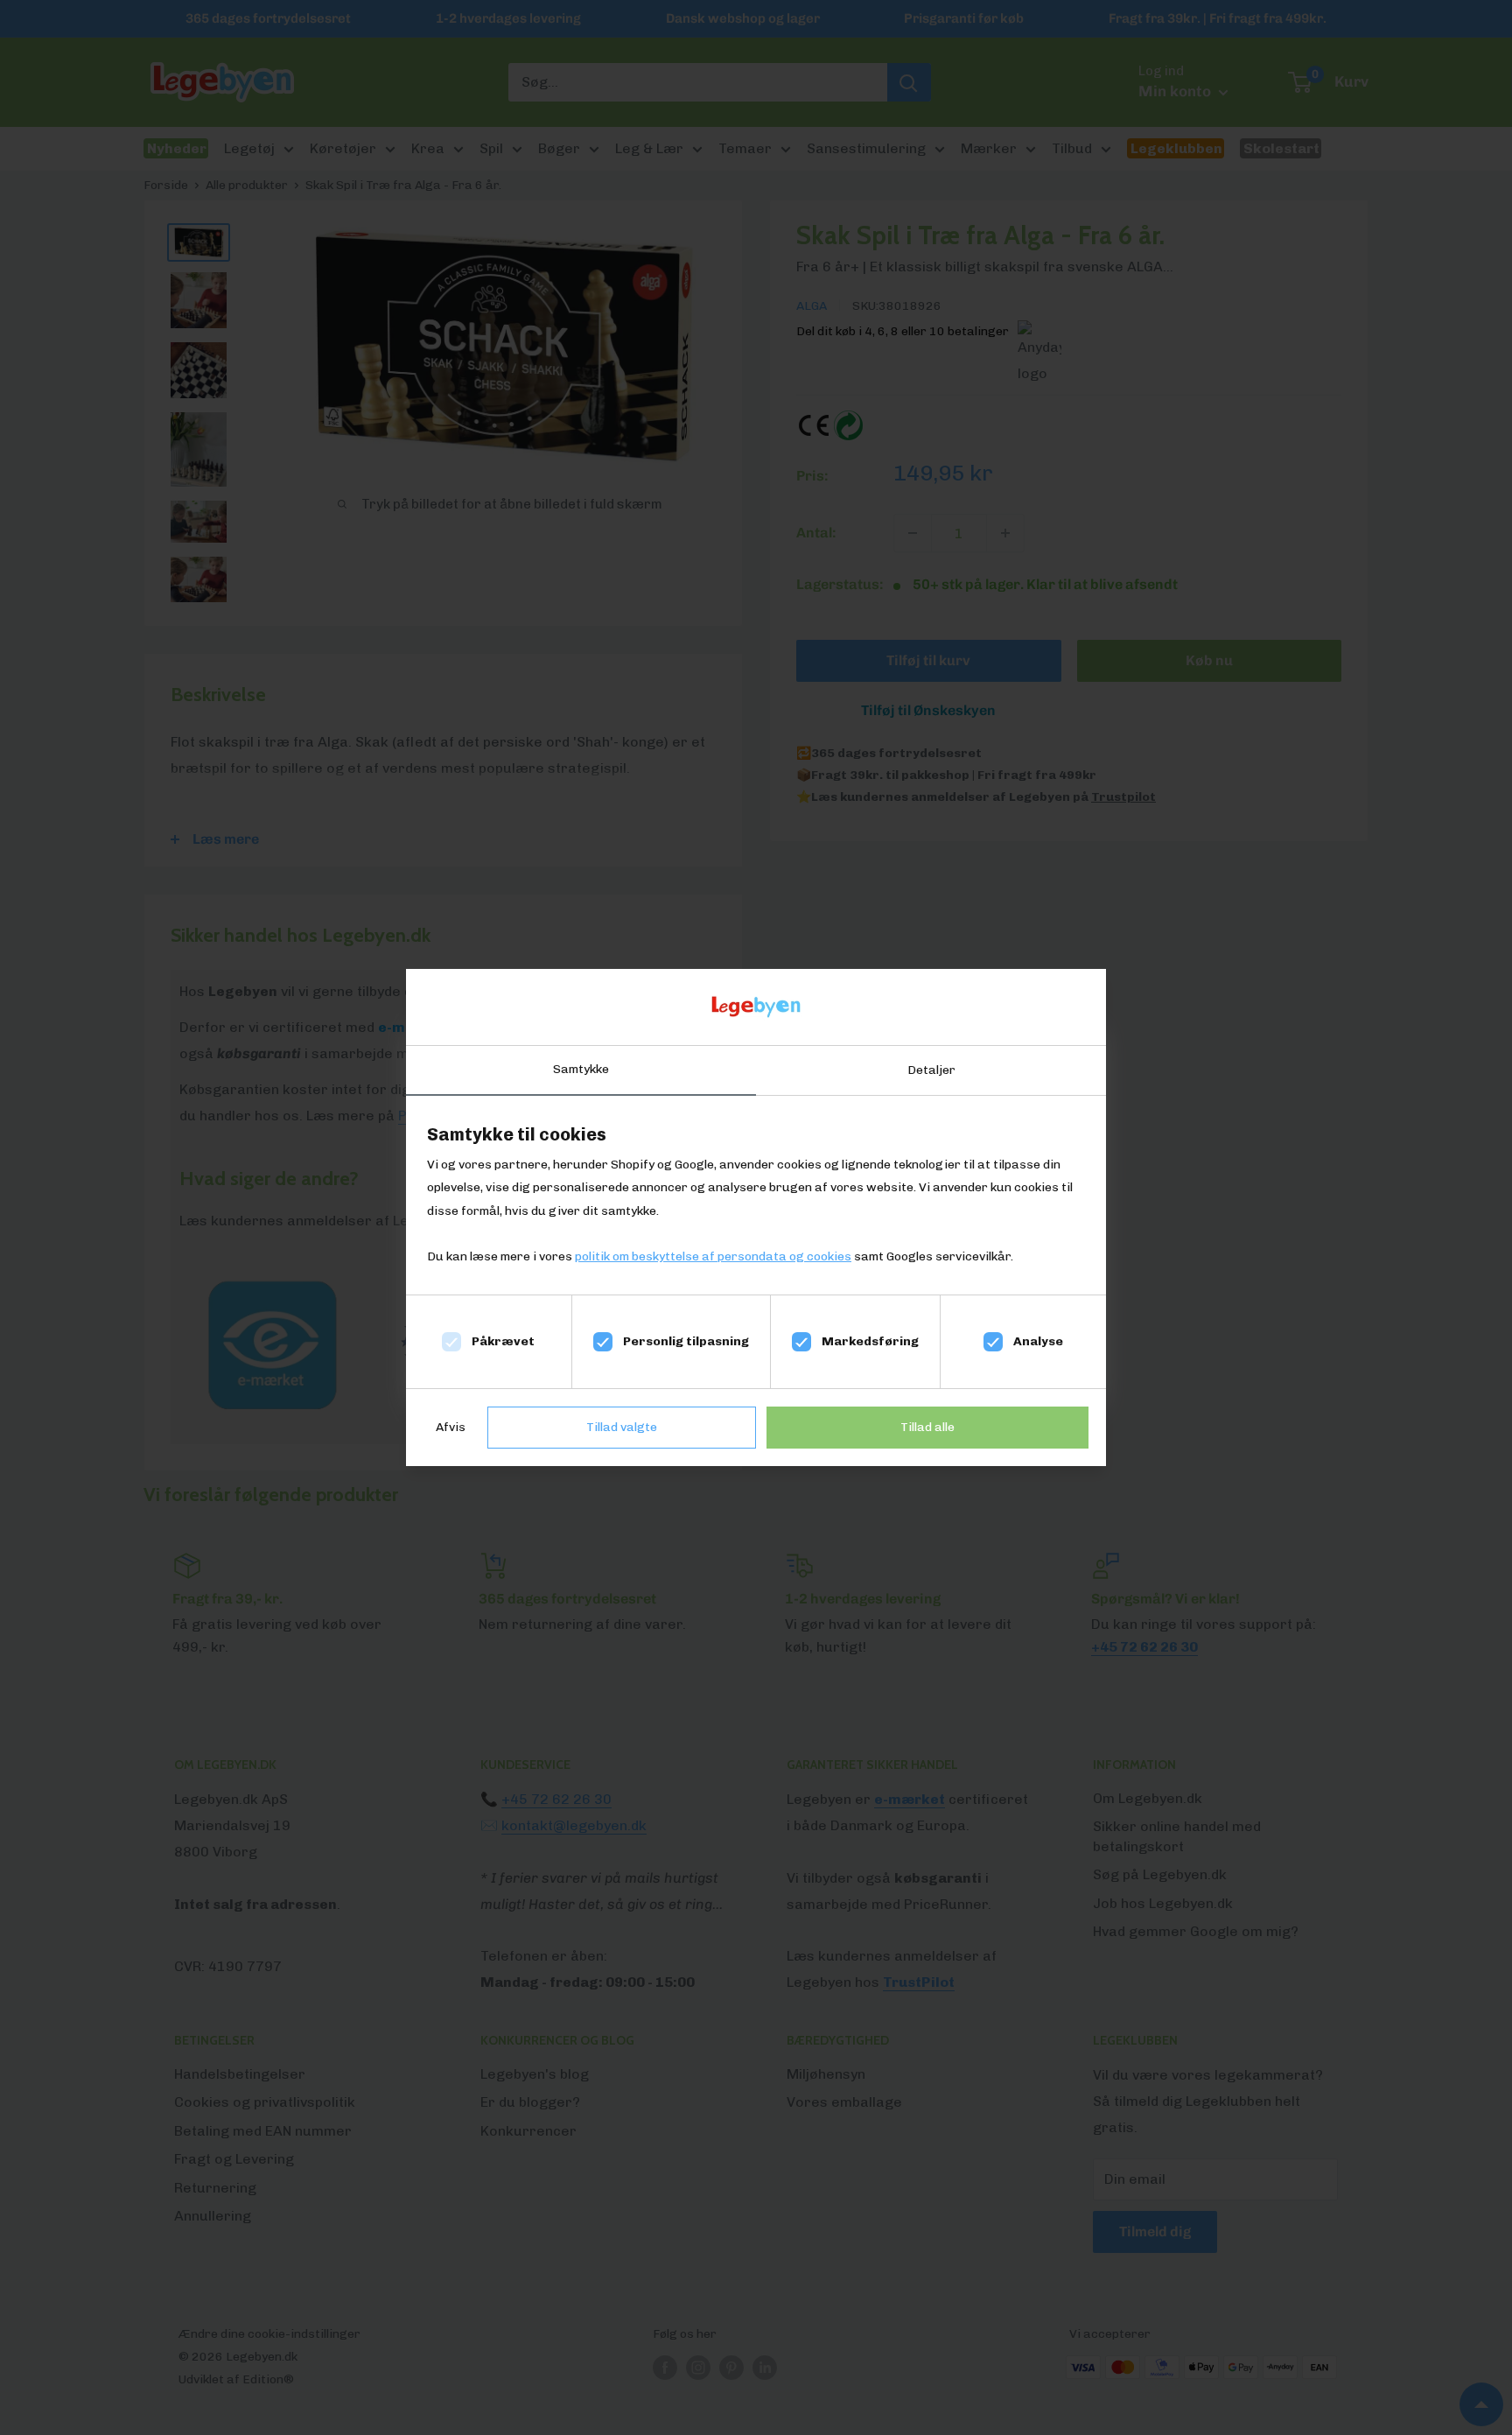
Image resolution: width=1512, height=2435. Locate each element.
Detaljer (931, 1070)
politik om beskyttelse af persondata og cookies (713, 1256)
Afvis (451, 1427)
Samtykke (581, 1069)
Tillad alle (927, 1427)
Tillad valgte (622, 1427)
